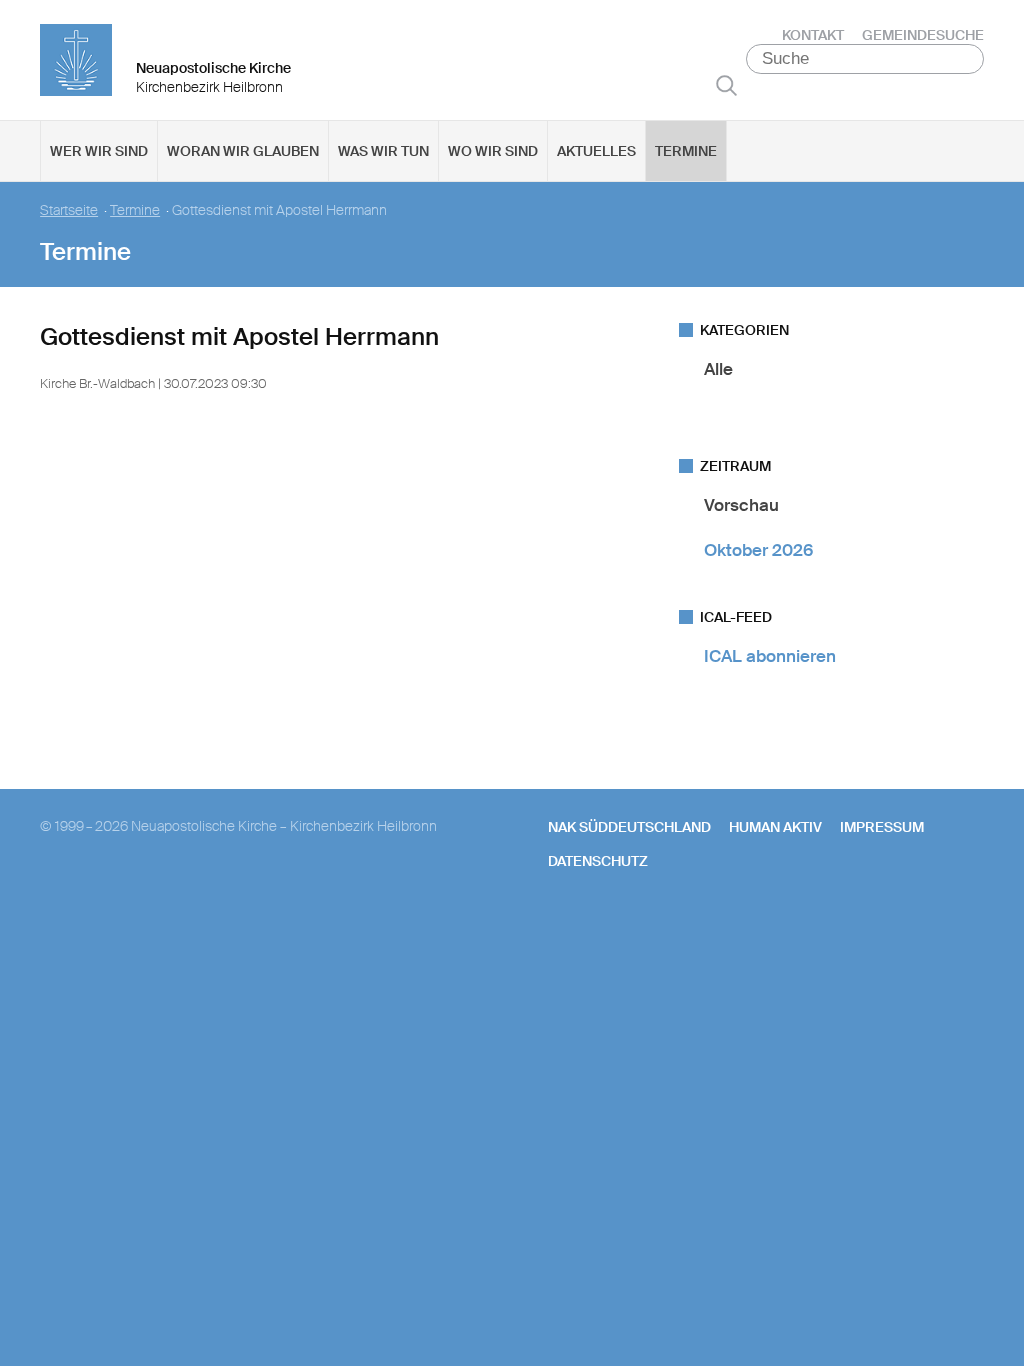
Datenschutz (598, 861)
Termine (686, 151)
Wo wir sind (493, 151)
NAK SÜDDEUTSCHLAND (629, 827)
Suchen (726, 85)
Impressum (882, 827)
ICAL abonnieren (770, 656)
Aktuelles (596, 151)
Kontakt (813, 35)
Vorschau (741, 505)
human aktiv (775, 827)
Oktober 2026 (758, 550)
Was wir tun (383, 151)
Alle (718, 369)
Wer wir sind (99, 151)
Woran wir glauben (243, 151)
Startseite (69, 210)
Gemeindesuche (923, 35)
